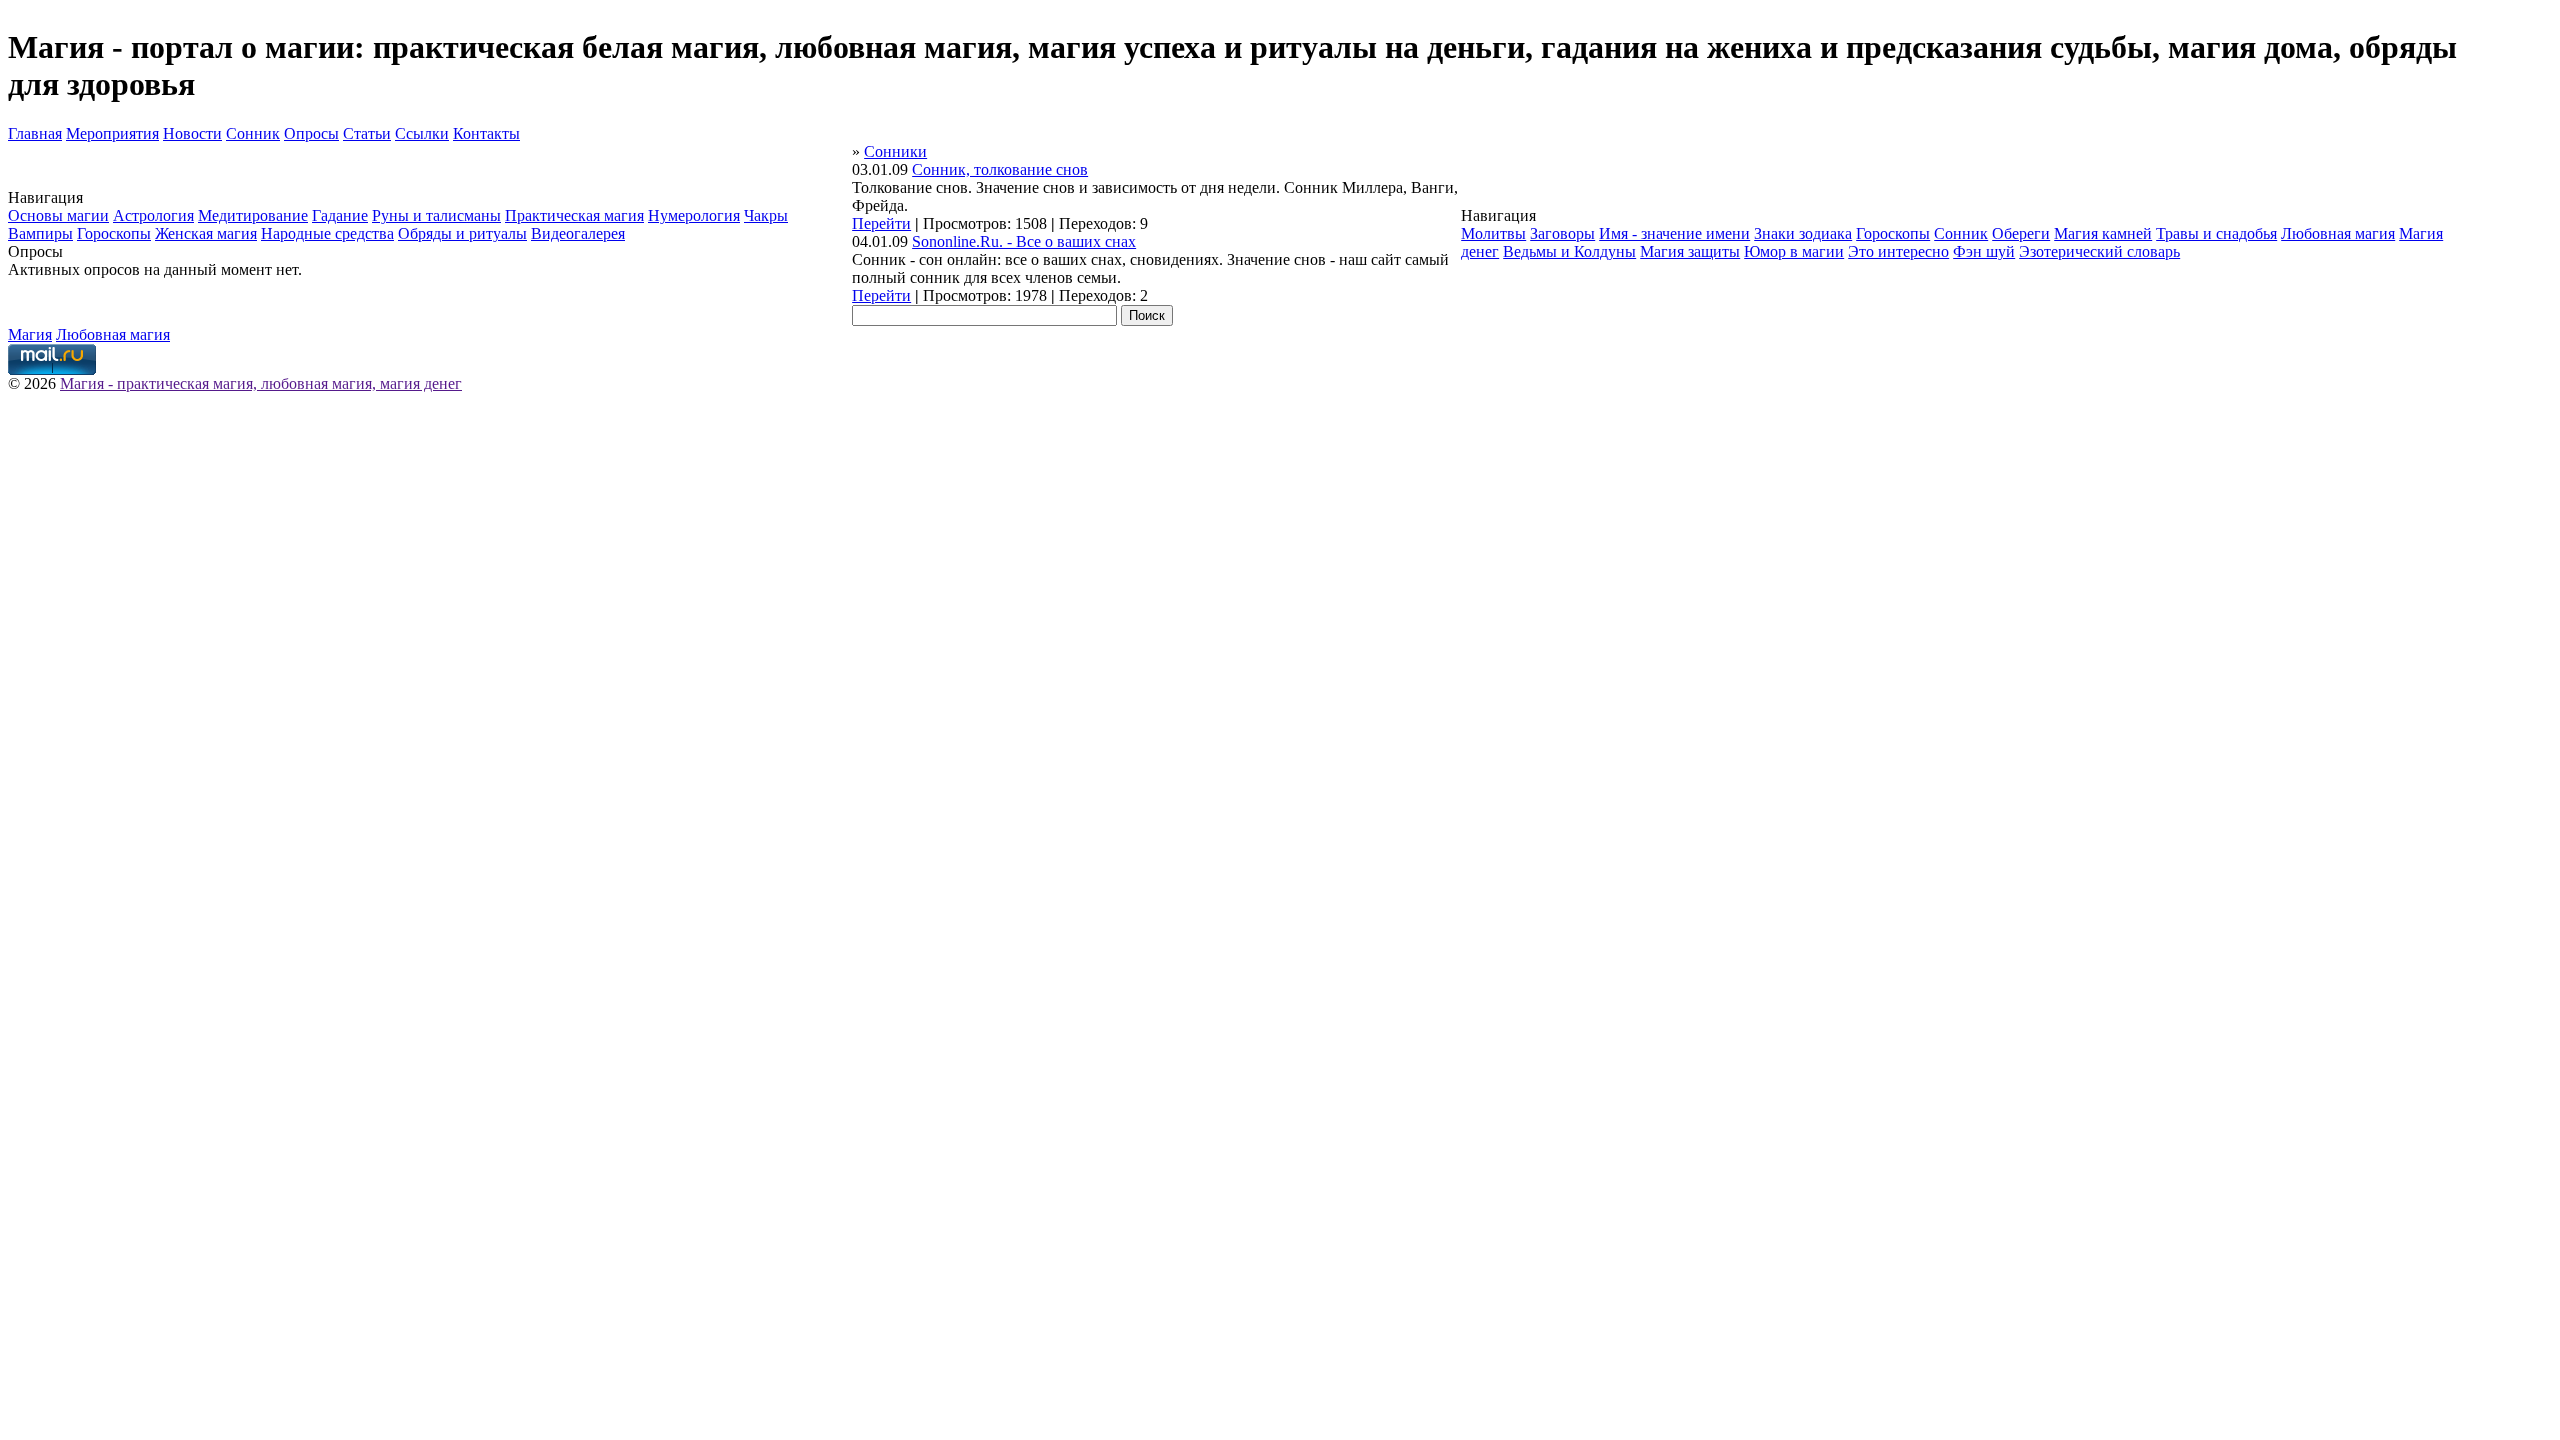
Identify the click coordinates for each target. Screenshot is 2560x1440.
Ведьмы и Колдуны (1569, 251)
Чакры (766, 215)
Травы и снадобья (2216, 233)
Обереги (2021, 233)
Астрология (153, 215)
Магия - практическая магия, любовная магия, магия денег (261, 383)
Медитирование (253, 215)
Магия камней (2103, 233)
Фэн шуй (1984, 251)
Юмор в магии (1794, 251)
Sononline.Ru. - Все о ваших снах (1024, 241)
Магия (30, 334)
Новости (192, 133)
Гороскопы (114, 233)
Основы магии (58, 215)
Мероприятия (112, 133)
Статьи (367, 133)
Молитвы (1493, 233)
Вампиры (40, 233)
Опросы (311, 133)
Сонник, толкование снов (1000, 169)
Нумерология (694, 215)
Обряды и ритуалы (462, 233)
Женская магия (206, 233)
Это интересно (1898, 251)
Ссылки (422, 133)
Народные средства (327, 233)
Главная (35, 133)
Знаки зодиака (1803, 233)
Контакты (486, 133)
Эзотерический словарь (2099, 251)
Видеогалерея (578, 233)
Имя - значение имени (1674, 233)
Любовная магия (2338, 233)
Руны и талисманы (436, 215)
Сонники (895, 151)
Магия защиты (1690, 251)
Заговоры (1562, 233)
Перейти (881, 223)
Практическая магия (574, 215)
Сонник (253, 133)
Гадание (340, 215)
